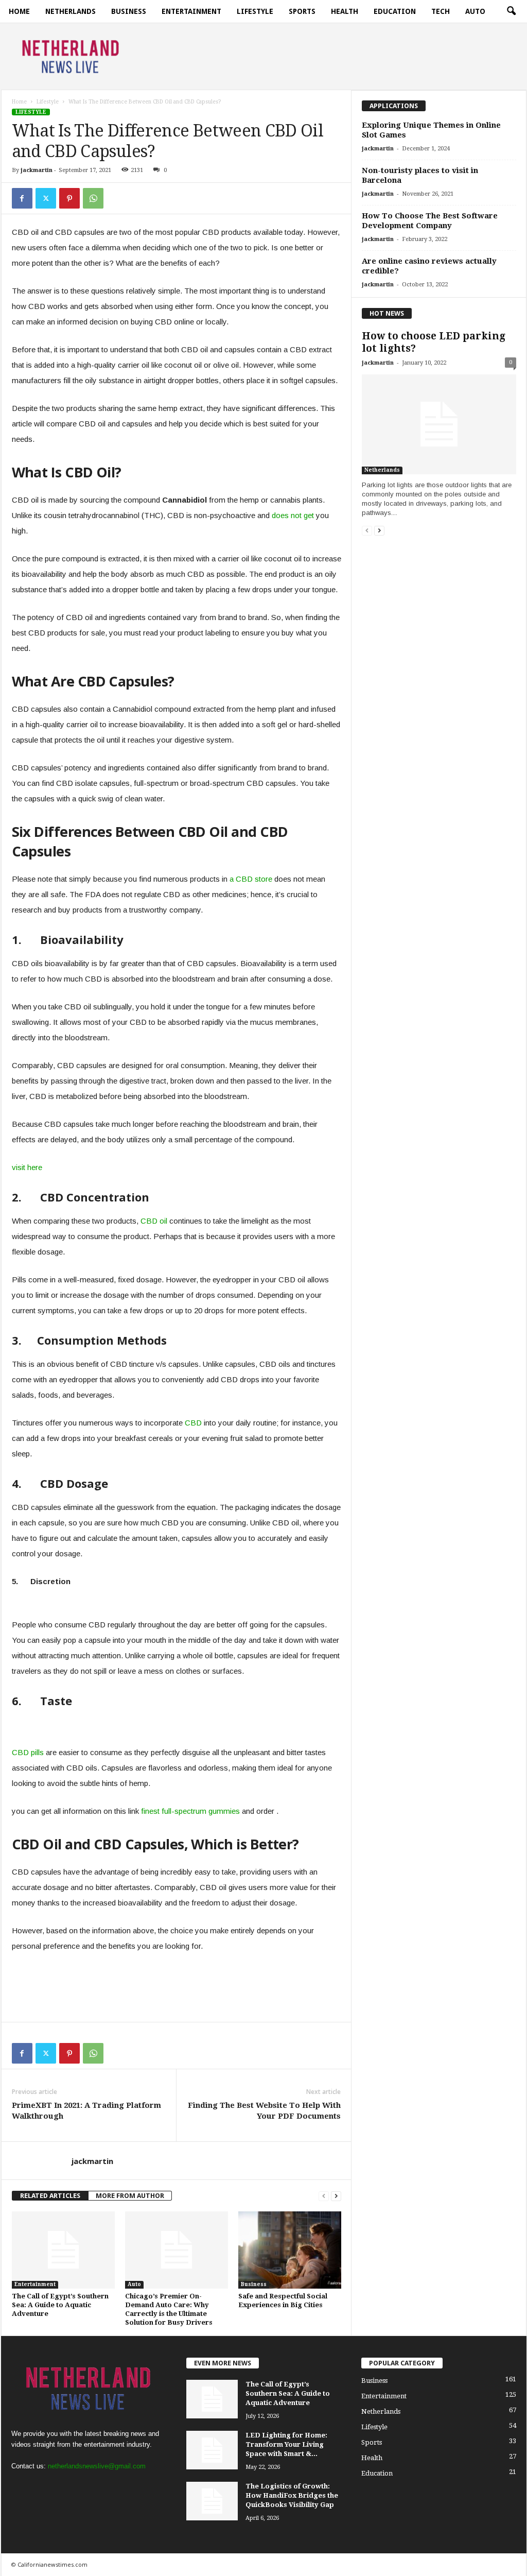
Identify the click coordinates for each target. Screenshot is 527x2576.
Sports (302, 11)
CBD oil (154, 1221)
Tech (441, 11)
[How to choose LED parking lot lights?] (439, 424)
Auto (475, 11)
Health (345, 11)
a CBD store (251, 879)
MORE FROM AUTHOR (130, 2196)
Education (395, 11)
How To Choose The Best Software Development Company (430, 221)
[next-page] (336, 2196)
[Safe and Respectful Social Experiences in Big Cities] (290, 2250)
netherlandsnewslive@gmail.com (97, 2466)
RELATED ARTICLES (50, 2196)
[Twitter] (46, 198)
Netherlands (71, 11)
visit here (27, 1167)
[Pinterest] (69, 198)
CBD (193, 1423)
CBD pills (28, 1752)
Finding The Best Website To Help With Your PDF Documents (264, 2111)
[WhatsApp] (93, 198)
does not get (293, 515)
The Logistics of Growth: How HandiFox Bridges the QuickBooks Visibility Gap (292, 2495)
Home (19, 11)
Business (129, 11)
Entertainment (191, 11)
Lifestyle (255, 11)
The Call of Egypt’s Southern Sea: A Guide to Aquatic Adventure (60, 2305)
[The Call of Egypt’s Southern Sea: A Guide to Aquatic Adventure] (63, 2250)
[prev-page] (324, 2196)
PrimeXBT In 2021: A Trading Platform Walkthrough (86, 2111)
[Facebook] (22, 198)
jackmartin (37, 170)
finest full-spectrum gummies (190, 1811)
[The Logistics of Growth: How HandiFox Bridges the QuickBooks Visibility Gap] (212, 2501)
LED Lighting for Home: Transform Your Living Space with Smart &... (286, 2444)
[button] (511, 11)
